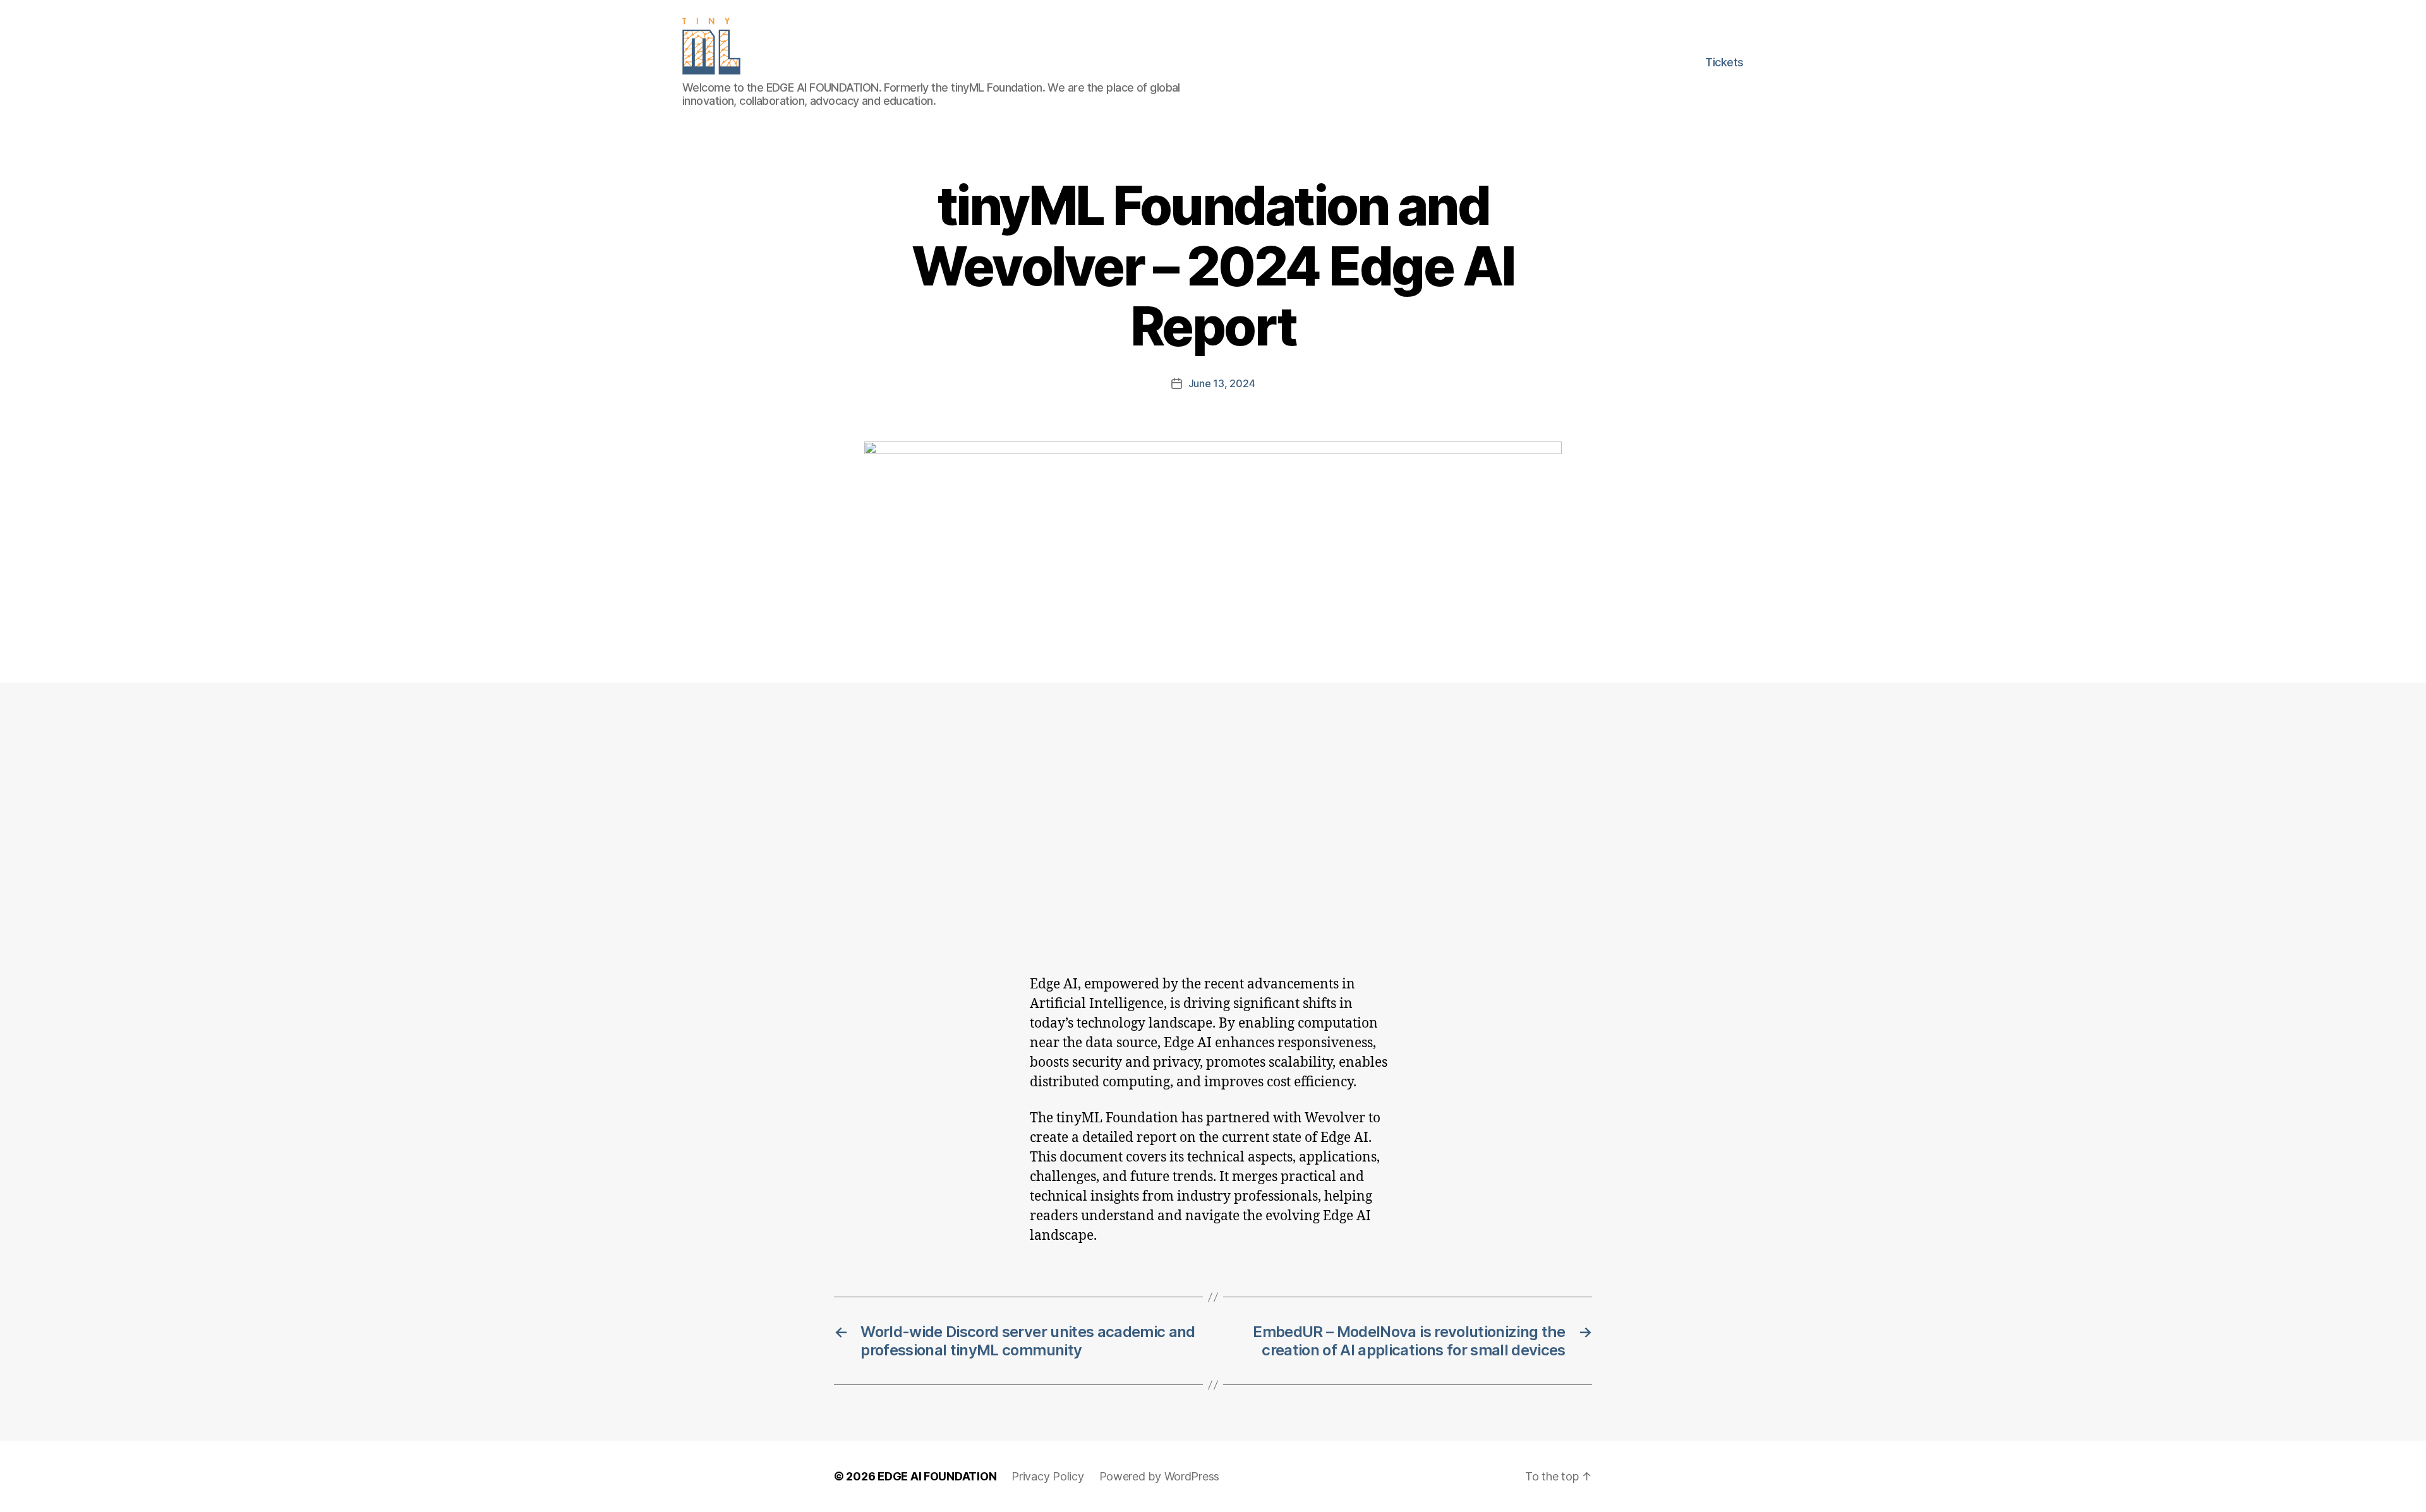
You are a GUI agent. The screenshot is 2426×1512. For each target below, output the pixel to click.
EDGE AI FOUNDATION (937, 1476)
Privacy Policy (1047, 1476)
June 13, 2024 (1222, 383)
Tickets (1724, 62)
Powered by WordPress (1160, 1476)
